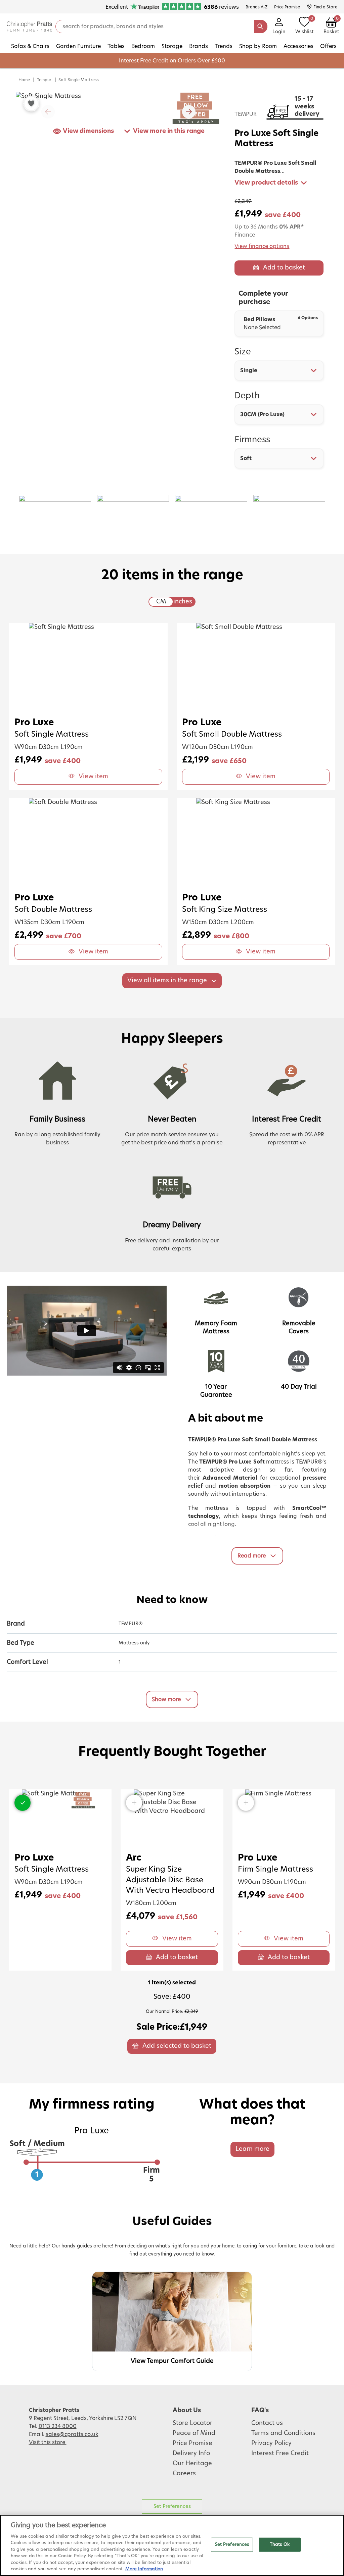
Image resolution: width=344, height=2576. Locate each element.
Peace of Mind (194, 2433)
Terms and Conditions (283, 2433)
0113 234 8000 (58, 2426)
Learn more (252, 2149)
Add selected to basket (177, 2046)
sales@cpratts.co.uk (72, 2434)
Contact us (267, 2423)
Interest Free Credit (280, 2454)
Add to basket (284, 268)
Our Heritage (192, 2464)
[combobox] (279, 370)
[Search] (261, 27)
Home (24, 80)
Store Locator (192, 2423)
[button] (189, 112)
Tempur (44, 80)
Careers (184, 2474)
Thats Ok (280, 2545)
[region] (172, 2545)
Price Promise (192, 2443)
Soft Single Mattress (79, 80)
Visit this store (48, 2442)
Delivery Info (191, 2454)
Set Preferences (172, 2506)
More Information (144, 2569)
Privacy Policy (271, 2443)
